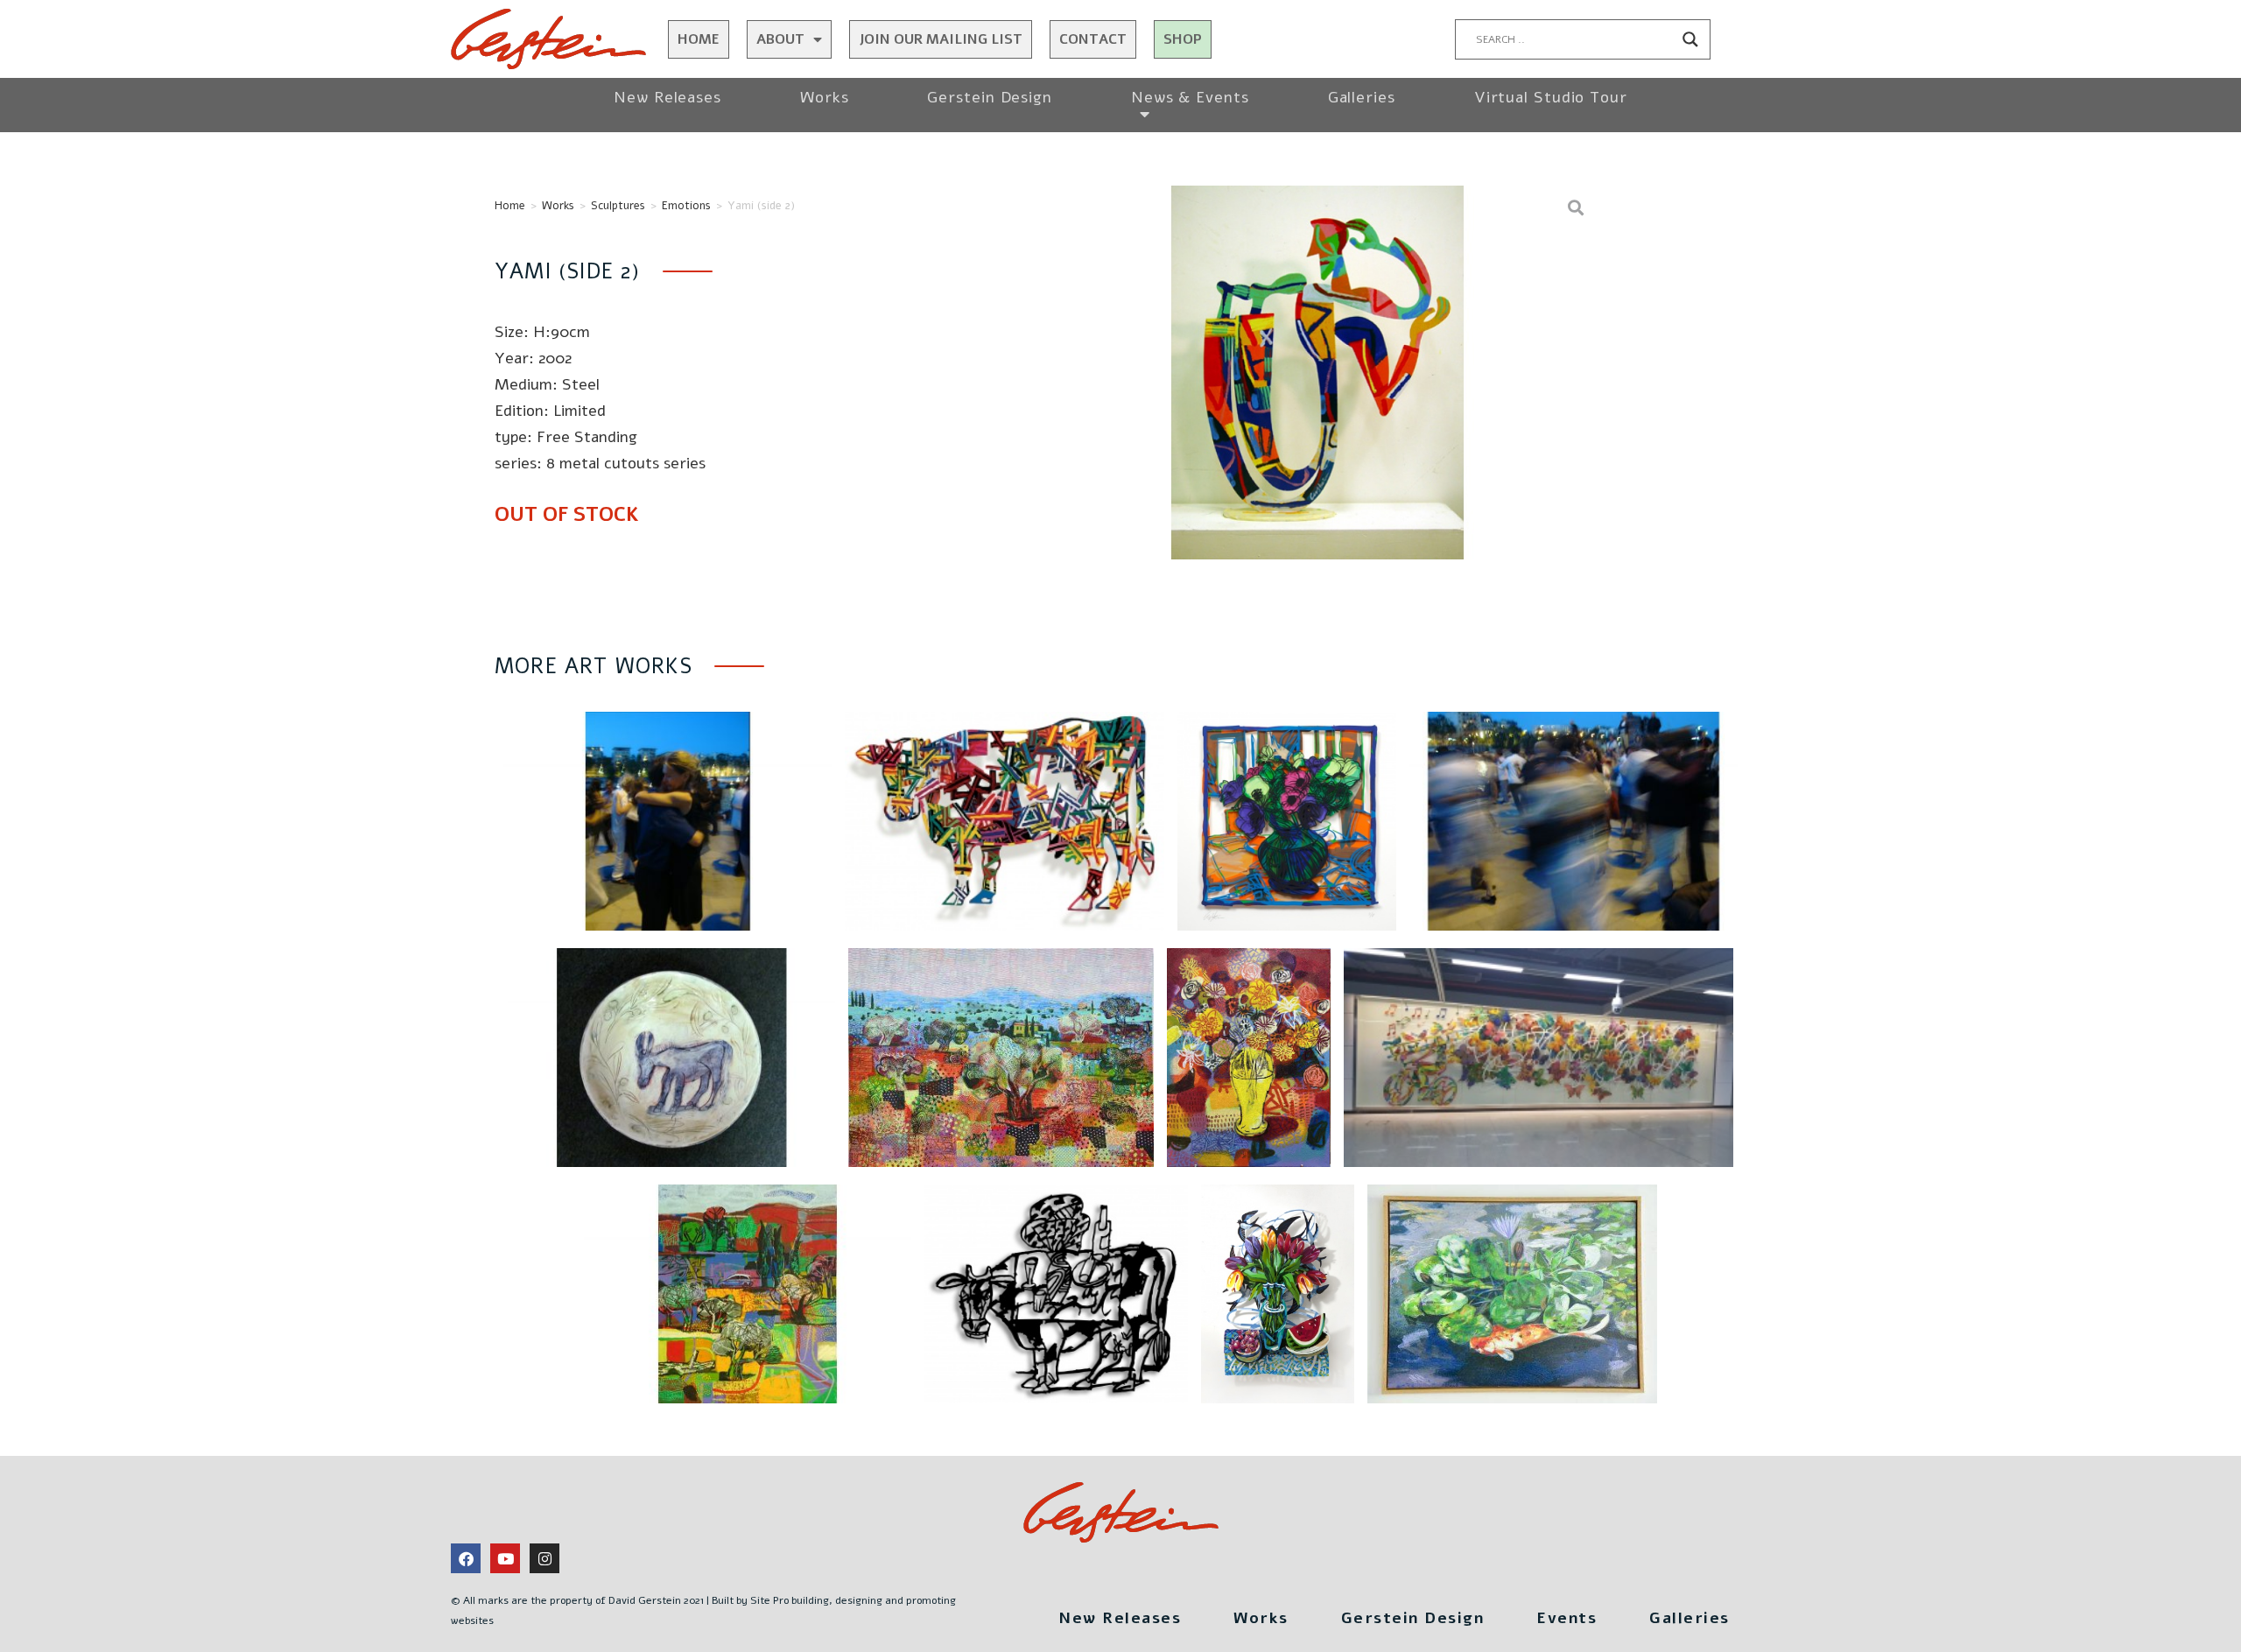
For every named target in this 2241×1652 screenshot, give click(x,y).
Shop (1183, 39)
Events (1567, 1618)
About (780, 39)
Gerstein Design (990, 97)
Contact (1093, 39)
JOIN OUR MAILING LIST (941, 39)
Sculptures (618, 206)
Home (699, 39)
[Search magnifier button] (1690, 39)
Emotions (686, 206)
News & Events (1190, 97)
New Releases (667, 97)
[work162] (1317, 373)
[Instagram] (544, 1558)
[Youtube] (505, 1558)
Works (825, 97)
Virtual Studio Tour (1551, 97)
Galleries (1362, 97)
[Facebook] (466, 1558)
